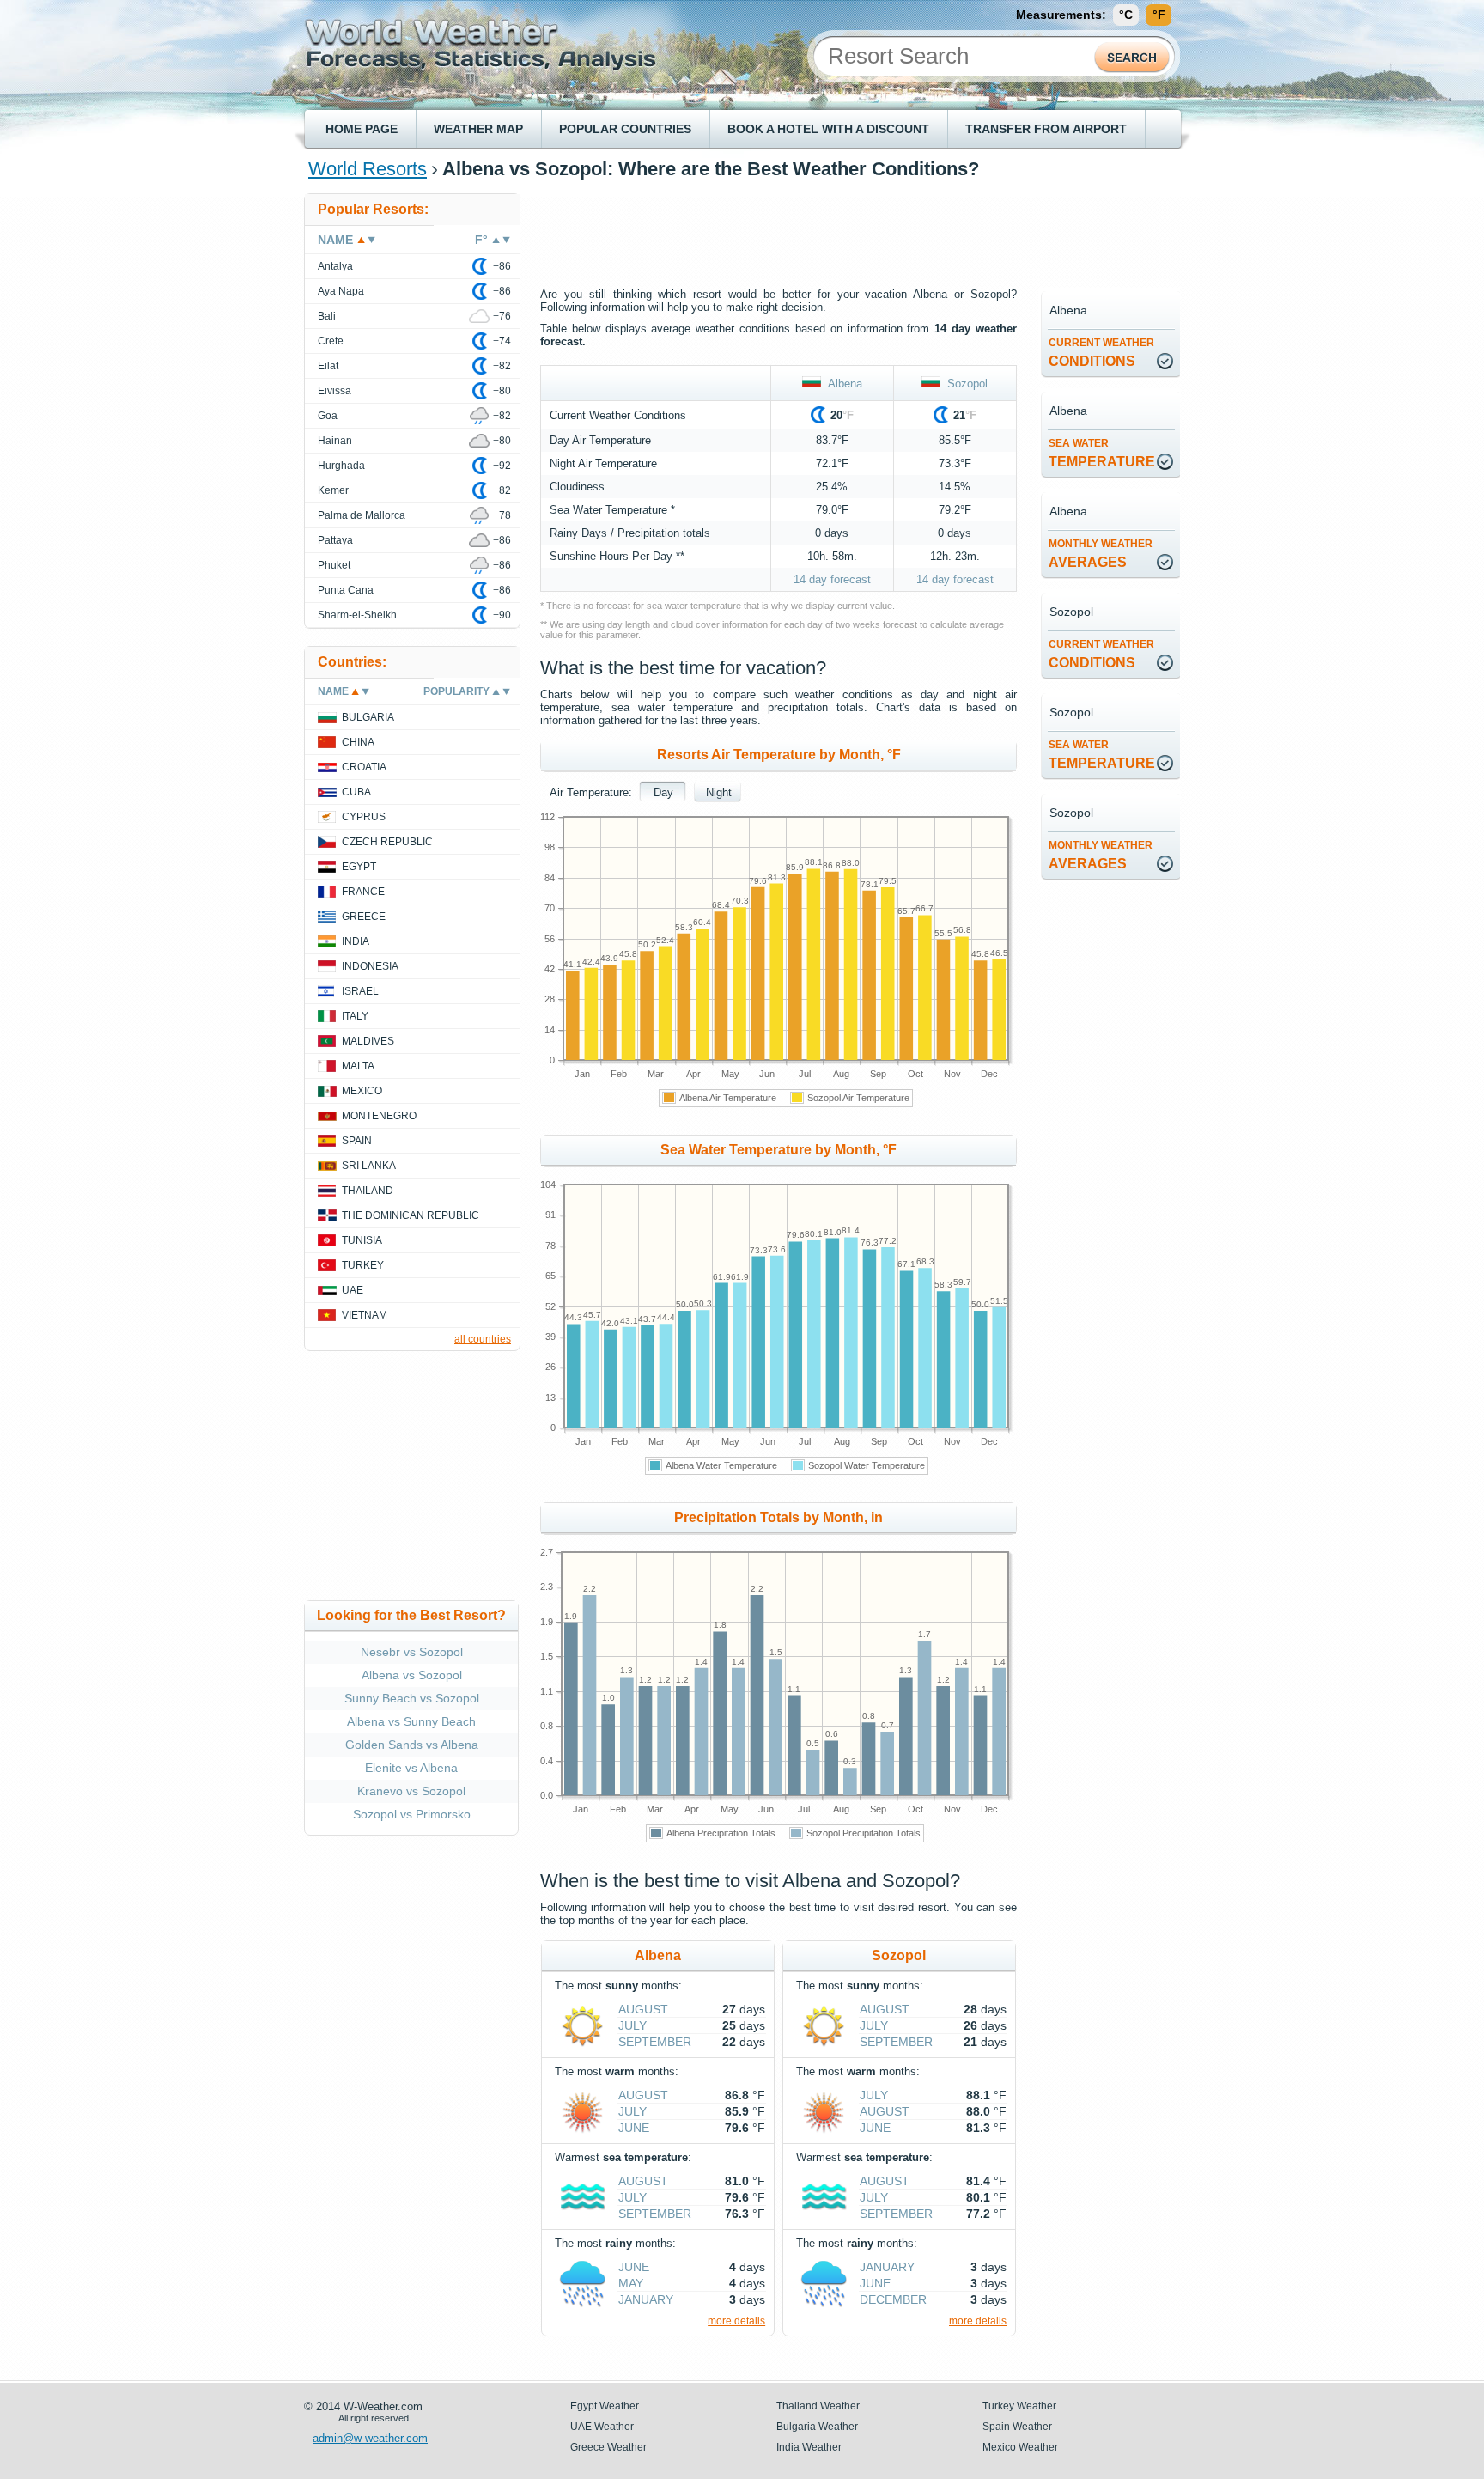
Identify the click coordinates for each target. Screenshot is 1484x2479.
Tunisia (362, 1240)
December (893, 2299)
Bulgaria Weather (817, 2427)
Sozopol (964, 384)
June (634, 2128)
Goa (328, 416)
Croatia (364, 767)
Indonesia (370, 966)
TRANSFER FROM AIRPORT (1046, 129)
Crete (331, 341)
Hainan (335, 441)
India (356, 941)
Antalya (335, 266)
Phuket (334, 565)
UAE (353, 1290)
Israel (360, 991)
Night (719, 792)
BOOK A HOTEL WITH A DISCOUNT (828, 129)
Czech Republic (387, 842)
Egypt (359, 867)
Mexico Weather (1020, 2447)
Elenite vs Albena (411, 1768)
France (363, 892)
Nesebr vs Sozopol (412, 1652)
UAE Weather (602, 2427)
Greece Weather (608, 2447)
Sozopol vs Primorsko (412, 1814)
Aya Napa (341, 291)
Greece (364, 917)
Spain (357, 1141)
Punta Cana (346, 590)
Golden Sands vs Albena (412, 1745)
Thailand (368, 1191)
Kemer (333, 490)
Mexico (362, 1091)
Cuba (356, 792)
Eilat (328, 366)
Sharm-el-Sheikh (357, 615)
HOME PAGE (362, 129)
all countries (483, 1339)
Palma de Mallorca (362, 515)
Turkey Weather (1019, 2406)
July (633, 2025)
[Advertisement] (853, 232)
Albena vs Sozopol (412, 1675)
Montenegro (379, 1116)
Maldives (368, 1041)
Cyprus (364, 817)
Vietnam (365, 1315)
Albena (842, 384)
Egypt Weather (605, 2406)
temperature (1102, 453)
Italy (355, 1016)
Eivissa (335, 391)
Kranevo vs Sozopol (411, 1791)
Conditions (1101, 353)
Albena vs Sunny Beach (411, 1721)
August (643, 2009)
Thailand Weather (818, 2406)
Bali (327, 316)
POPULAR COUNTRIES (625, 129)
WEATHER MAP (478, 129)
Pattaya (335, 540)
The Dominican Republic (411, 1215)
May (631, 2283)
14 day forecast (832, 579)
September (655, 2042)
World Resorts (368, 169)
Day (663, 792)
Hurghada (341, 466)
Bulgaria (368, 717)
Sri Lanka (369, 1166)
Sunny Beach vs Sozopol (412, 1698)
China (358, 742)
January (646, 2299)
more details (736, 2321)
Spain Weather (1017, 2427)
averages (1101, 554)
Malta (358, 1066)
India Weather (809, 2447)
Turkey (363, 1265)
